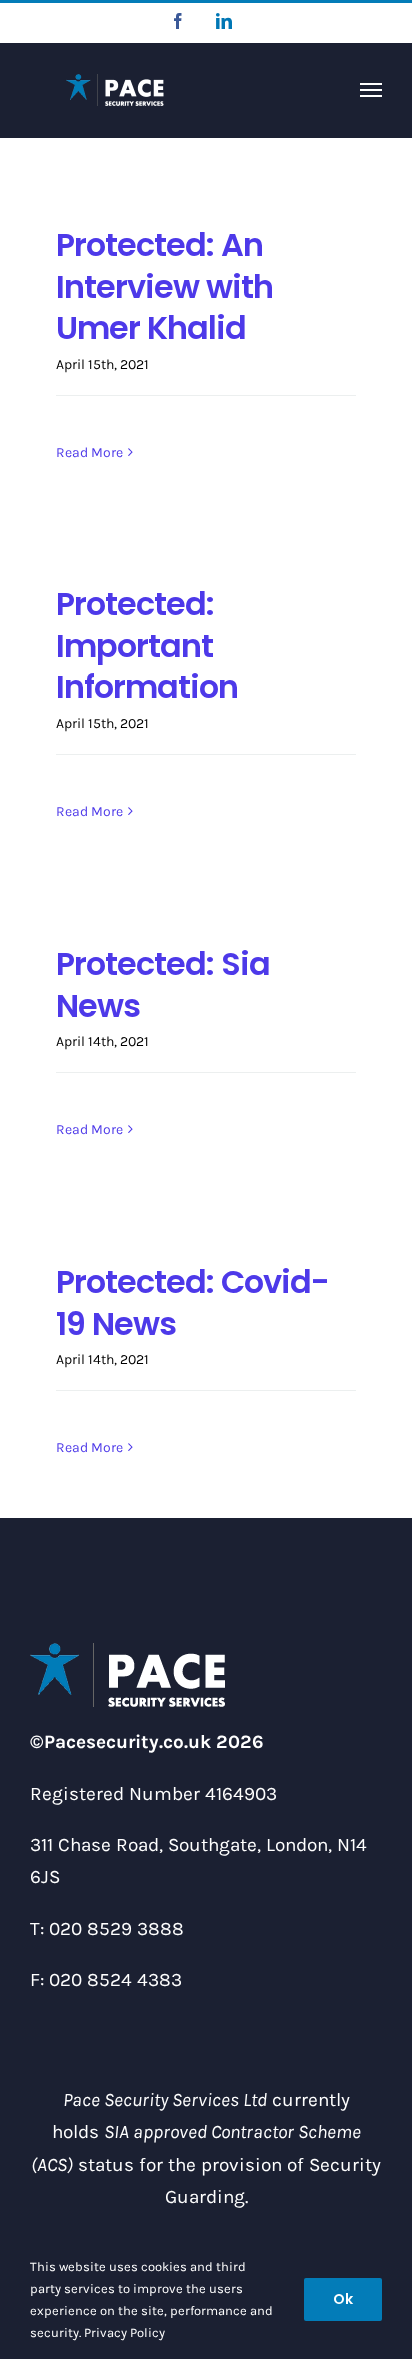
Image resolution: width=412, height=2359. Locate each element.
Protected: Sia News (163, 984)
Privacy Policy (124, 2332)
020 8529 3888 (116, 1929)
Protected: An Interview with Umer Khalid (164, 286)
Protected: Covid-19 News (192, 1302)
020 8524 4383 (115, 1980)
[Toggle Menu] (371, 90)
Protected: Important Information (147, 645)
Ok (343, 2299)
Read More (89, 452)
